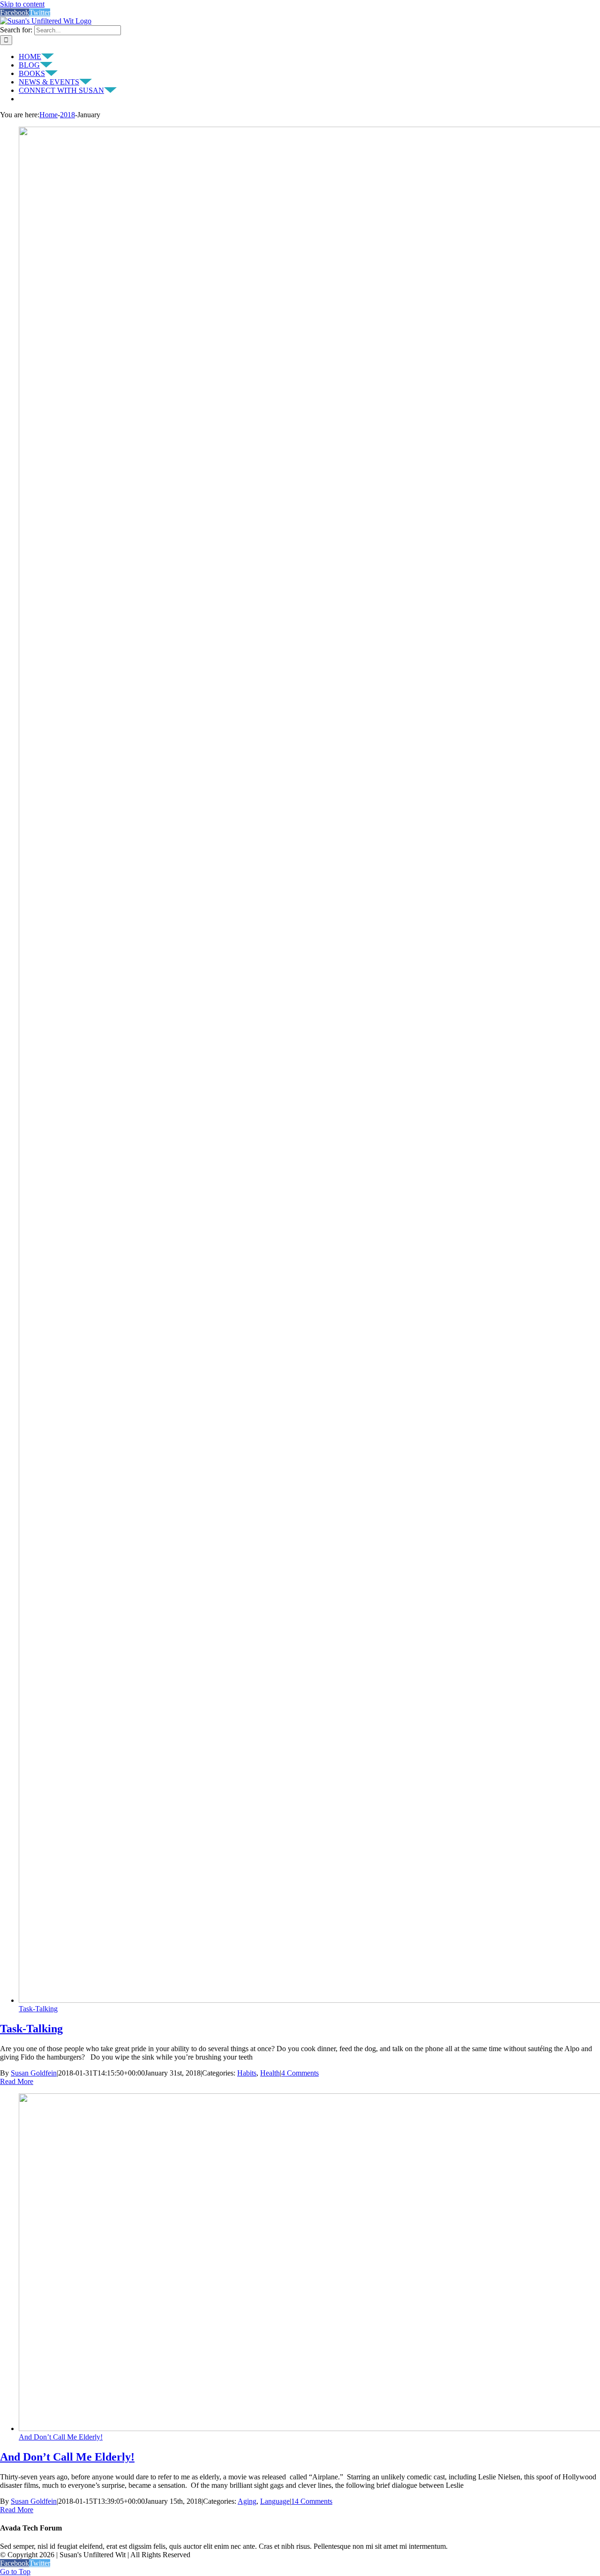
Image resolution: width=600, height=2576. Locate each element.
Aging (247, 2501)
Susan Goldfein (34, 2073)
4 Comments (300, 2073)
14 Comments (312, 2501)
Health (270, 2073)
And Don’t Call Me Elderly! (61, 2437)
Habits (247, 2073)
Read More (17, 2081)
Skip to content (22, 4)
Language (275, 2501)
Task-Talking (38, 2009)
